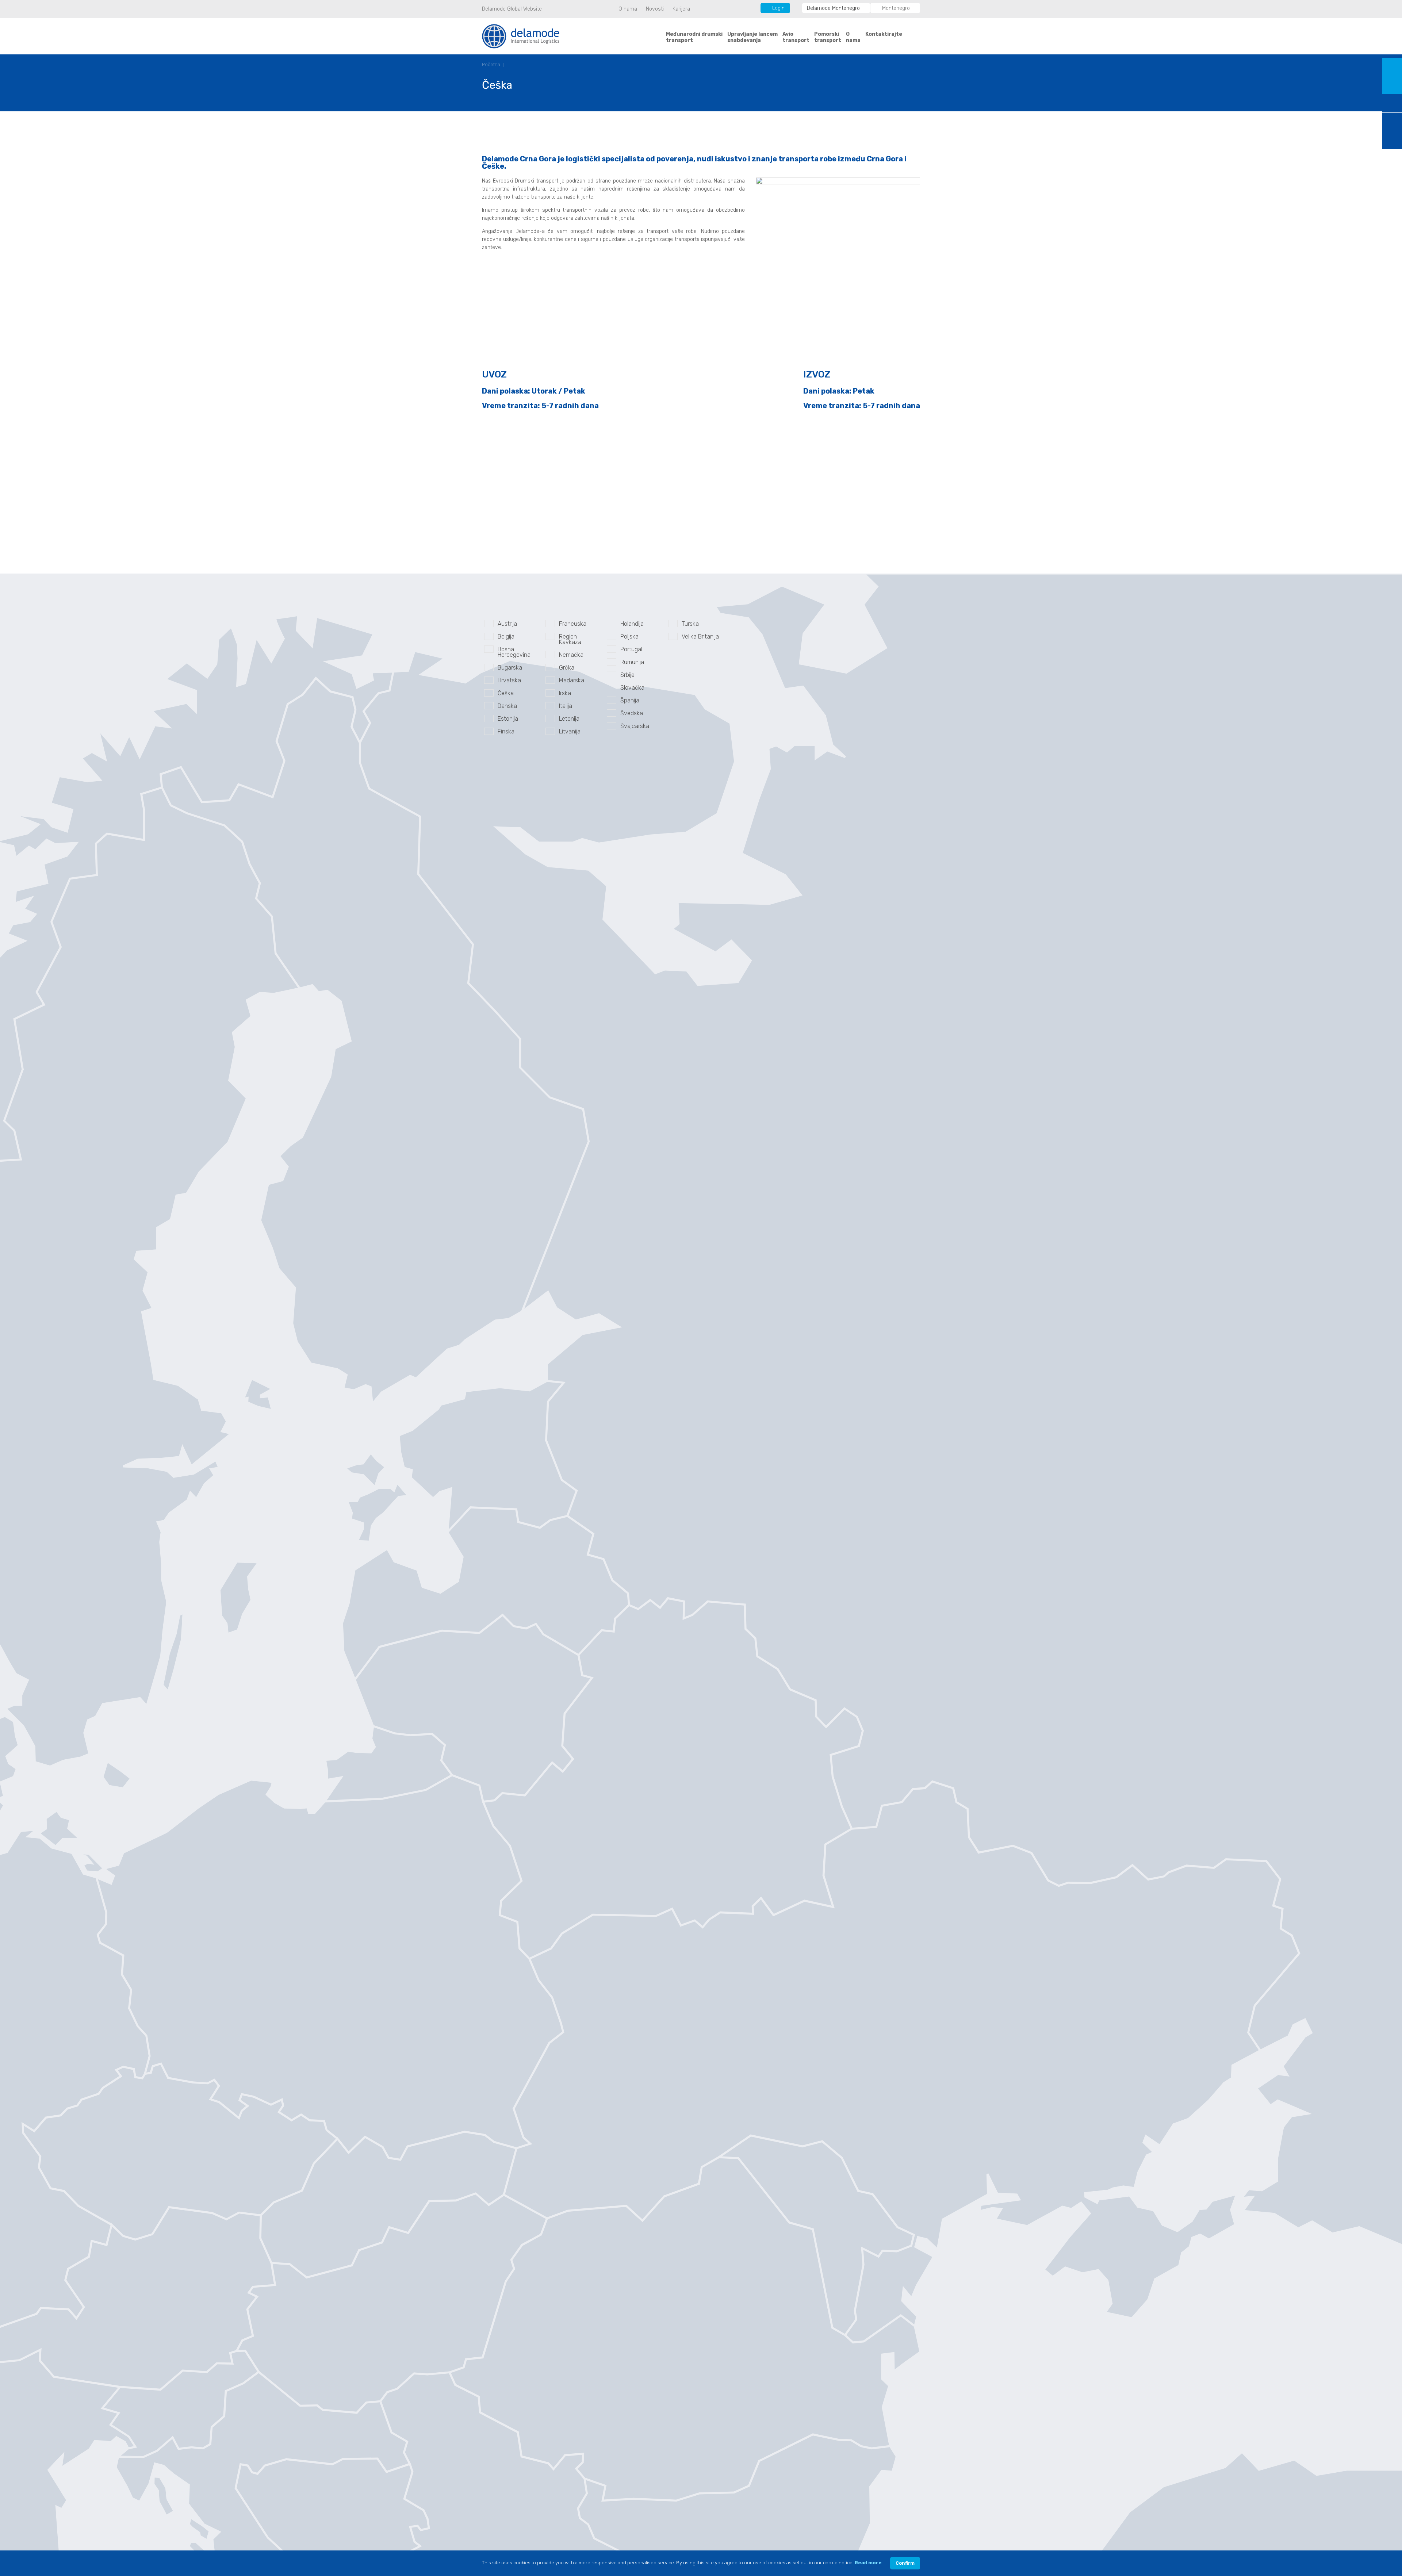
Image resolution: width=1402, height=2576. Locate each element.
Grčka (567, 668)
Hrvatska (509, 680)
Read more (868, 2563)
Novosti (655, 9)
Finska (506, 731)
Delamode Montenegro (833, 8)
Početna (491, 64)
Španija (630, 700)
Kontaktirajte (884, 34)
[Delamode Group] (521, 36)
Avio (796, 37)
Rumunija (632, 662)
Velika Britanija (700, 637)
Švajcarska (635, 726)
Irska (565, 693)
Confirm (905, 2563)
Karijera (681, 9)
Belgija (506, 637)
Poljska (629, 637)
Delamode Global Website (512, 9)
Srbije (627, 675)
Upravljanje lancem (752, 37)
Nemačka (571, 655)
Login (778, 8)
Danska (507, 706)
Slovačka (632, 688)
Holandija (632, 624)
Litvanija (570, 731)
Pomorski (828, 37)
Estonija (508, 719)
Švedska (632, 713)
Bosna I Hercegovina (514, 652)
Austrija (507, 624)
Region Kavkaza (570, 639)
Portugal (631, 649)
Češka (506, 693)
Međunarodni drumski (694, 37)
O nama (628, 9)
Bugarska (510, 668)
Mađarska (572, 680)
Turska (690, 624)
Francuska (573, 624)
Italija (566, 706)
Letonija (569, 719)
